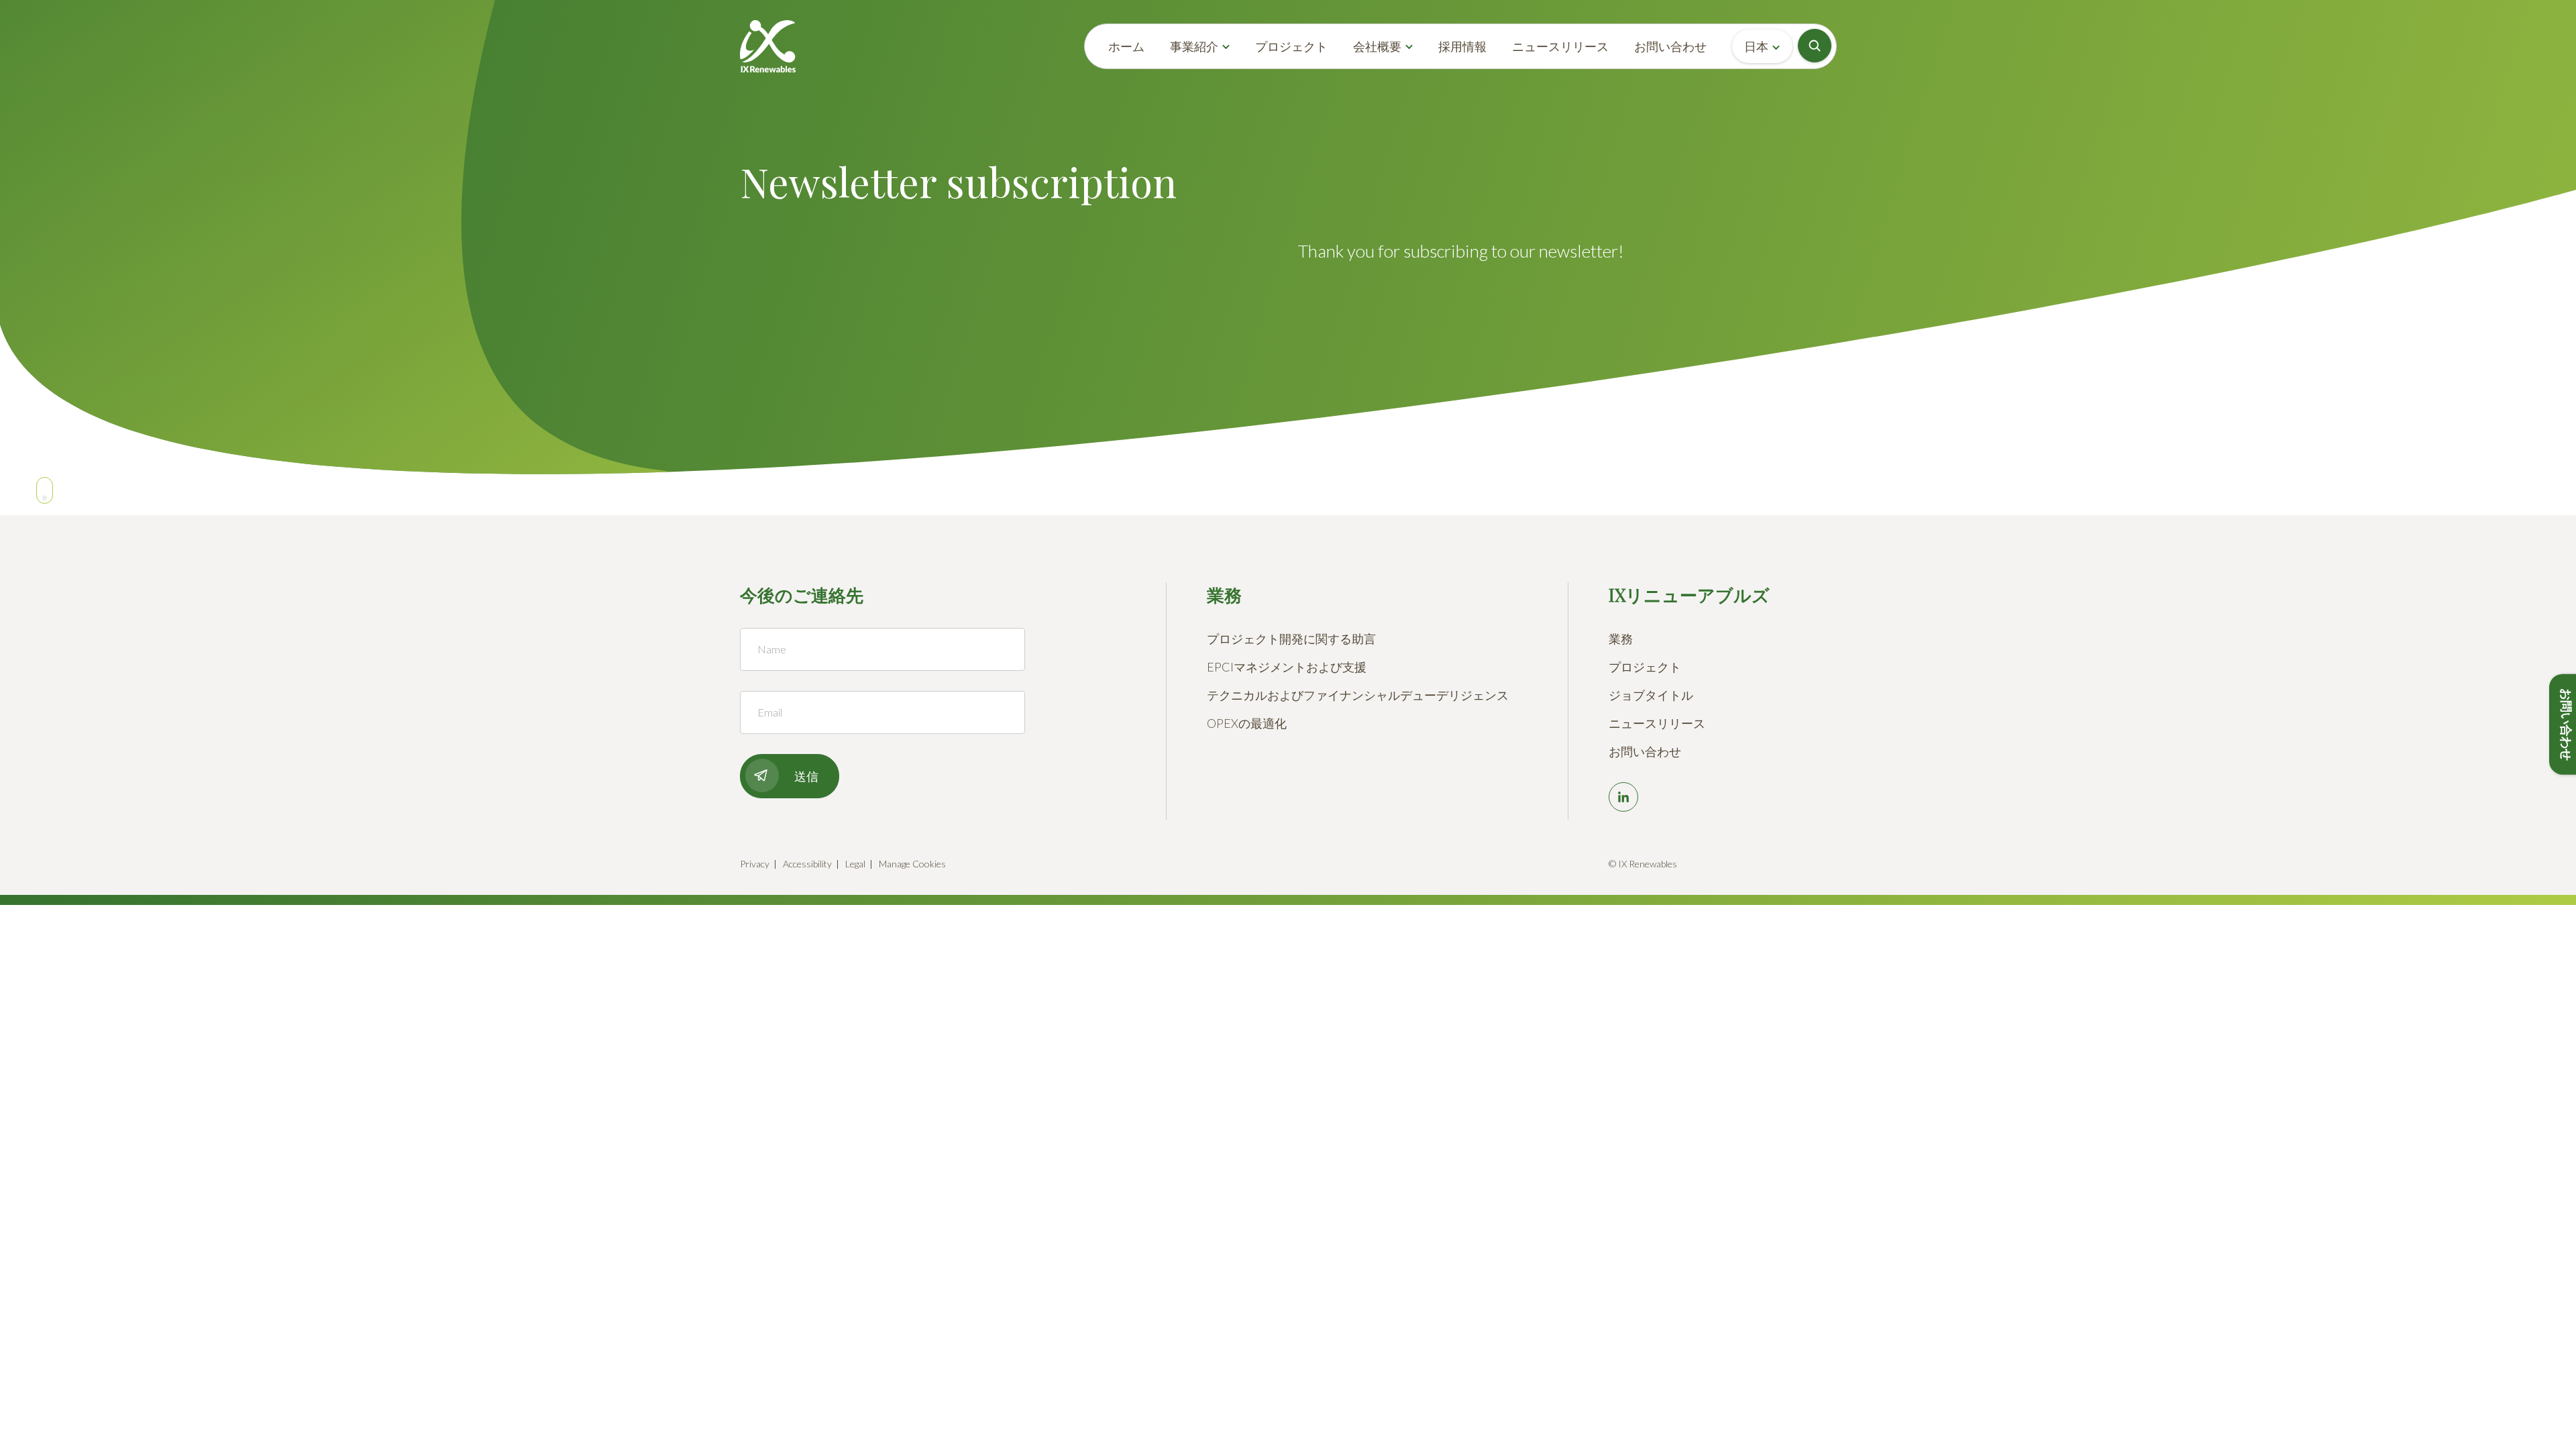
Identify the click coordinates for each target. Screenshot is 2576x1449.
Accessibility (807, 864)
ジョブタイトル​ (1651, 695)
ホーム (1126, 46)
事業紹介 (1194, 46)
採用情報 (1462, 46)
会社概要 (1377, 46)
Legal (855, 864)
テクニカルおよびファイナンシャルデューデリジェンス (1358, 695)
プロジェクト (1291, 46)
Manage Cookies (912, 864)
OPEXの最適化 (1247, 723)
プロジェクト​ (1645, 667)
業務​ (1621, 639)
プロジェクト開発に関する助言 (1291, 639)
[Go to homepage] (768, 46)
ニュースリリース (1560, 46)
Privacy (755, 864)
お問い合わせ (1670, 46)
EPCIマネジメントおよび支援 (1287, 667)
